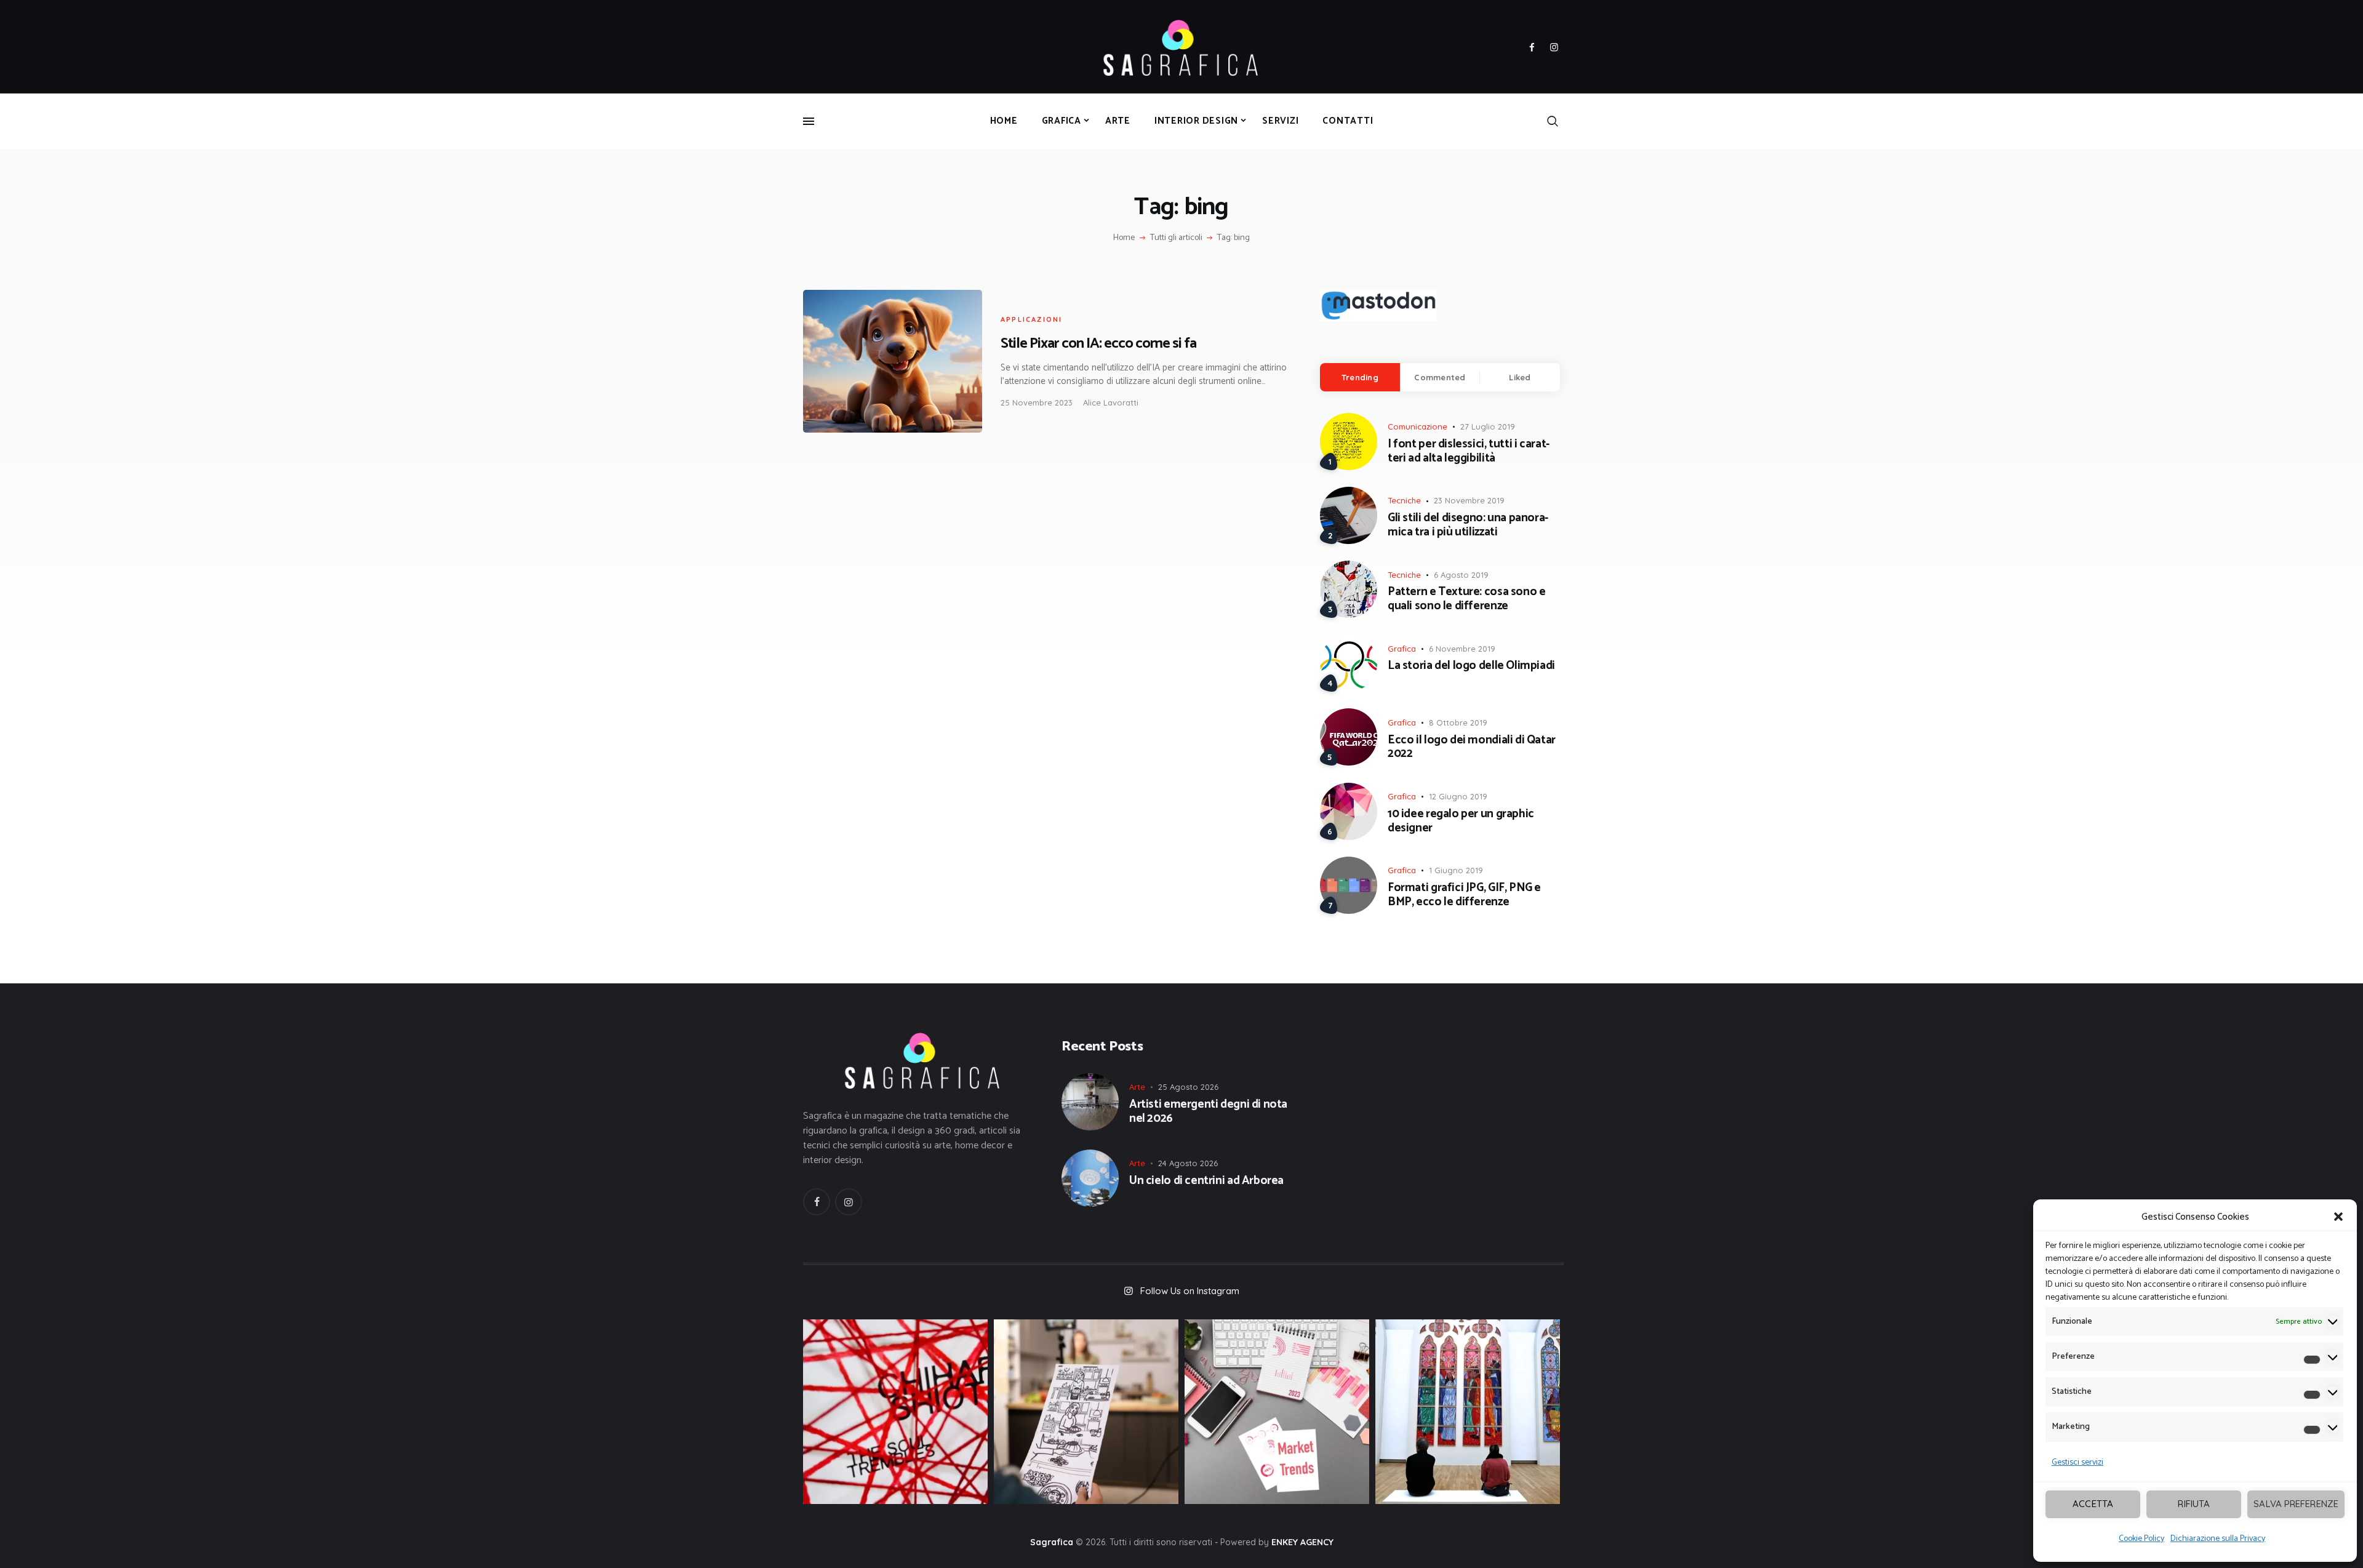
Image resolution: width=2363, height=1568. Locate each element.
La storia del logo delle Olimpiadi (1471, 666)
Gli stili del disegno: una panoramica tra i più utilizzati (1468, 526)
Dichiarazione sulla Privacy (2218, 1539)
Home (1124, 238)
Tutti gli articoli (1176, 238)
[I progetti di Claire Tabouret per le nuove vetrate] (1468, 1412)
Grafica (1402, 649)
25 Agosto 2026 (1188, 1087)
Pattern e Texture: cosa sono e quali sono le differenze (1466, 599)
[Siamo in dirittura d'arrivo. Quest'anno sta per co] (1277, 1412)
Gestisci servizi (2077, 1462)
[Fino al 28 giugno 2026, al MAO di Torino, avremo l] (895, 1412)
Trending (1360, 377)
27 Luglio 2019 (1488, 426)
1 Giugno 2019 (1456, 870)
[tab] (1360, 377)
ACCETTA (2093, 1504)
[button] (2338, 1217)
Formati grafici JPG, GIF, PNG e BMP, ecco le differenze (1464, 895)
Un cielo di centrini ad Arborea (1206, 1181)
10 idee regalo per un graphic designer (1461, 822)
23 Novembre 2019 (1469, 500)
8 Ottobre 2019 (1458, 722)
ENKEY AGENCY (1302, 1542)
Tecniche (1404, 500)
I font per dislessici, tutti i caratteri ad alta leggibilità (1469, 452)
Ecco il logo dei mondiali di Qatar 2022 (1472, 748)
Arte (1137, 1087)
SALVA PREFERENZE (2296, 1504)
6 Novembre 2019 (1462, 649)
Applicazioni (1031, 319)
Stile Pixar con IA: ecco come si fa (1098, 344)
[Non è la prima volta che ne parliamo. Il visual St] (1086, 1412)
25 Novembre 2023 (1037, 402)
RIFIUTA (2194, 1504)
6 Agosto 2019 (1461, 575)
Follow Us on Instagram (1190, 1291)
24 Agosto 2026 (1188, 1163)
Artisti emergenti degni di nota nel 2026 (1208, 1112)
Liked (1520, 377)
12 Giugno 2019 (1458, 796)
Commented (1440, 377)
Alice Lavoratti (1111, 402)
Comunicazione (1417, 426)
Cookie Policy (2141, 1539)
